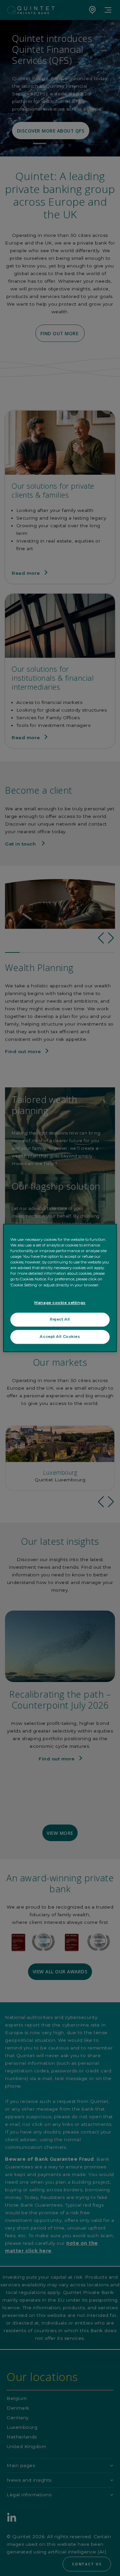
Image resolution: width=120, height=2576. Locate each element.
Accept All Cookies (60, 1337)
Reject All (60, 1320)
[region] (60, 1288)
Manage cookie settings (60, 1303)
